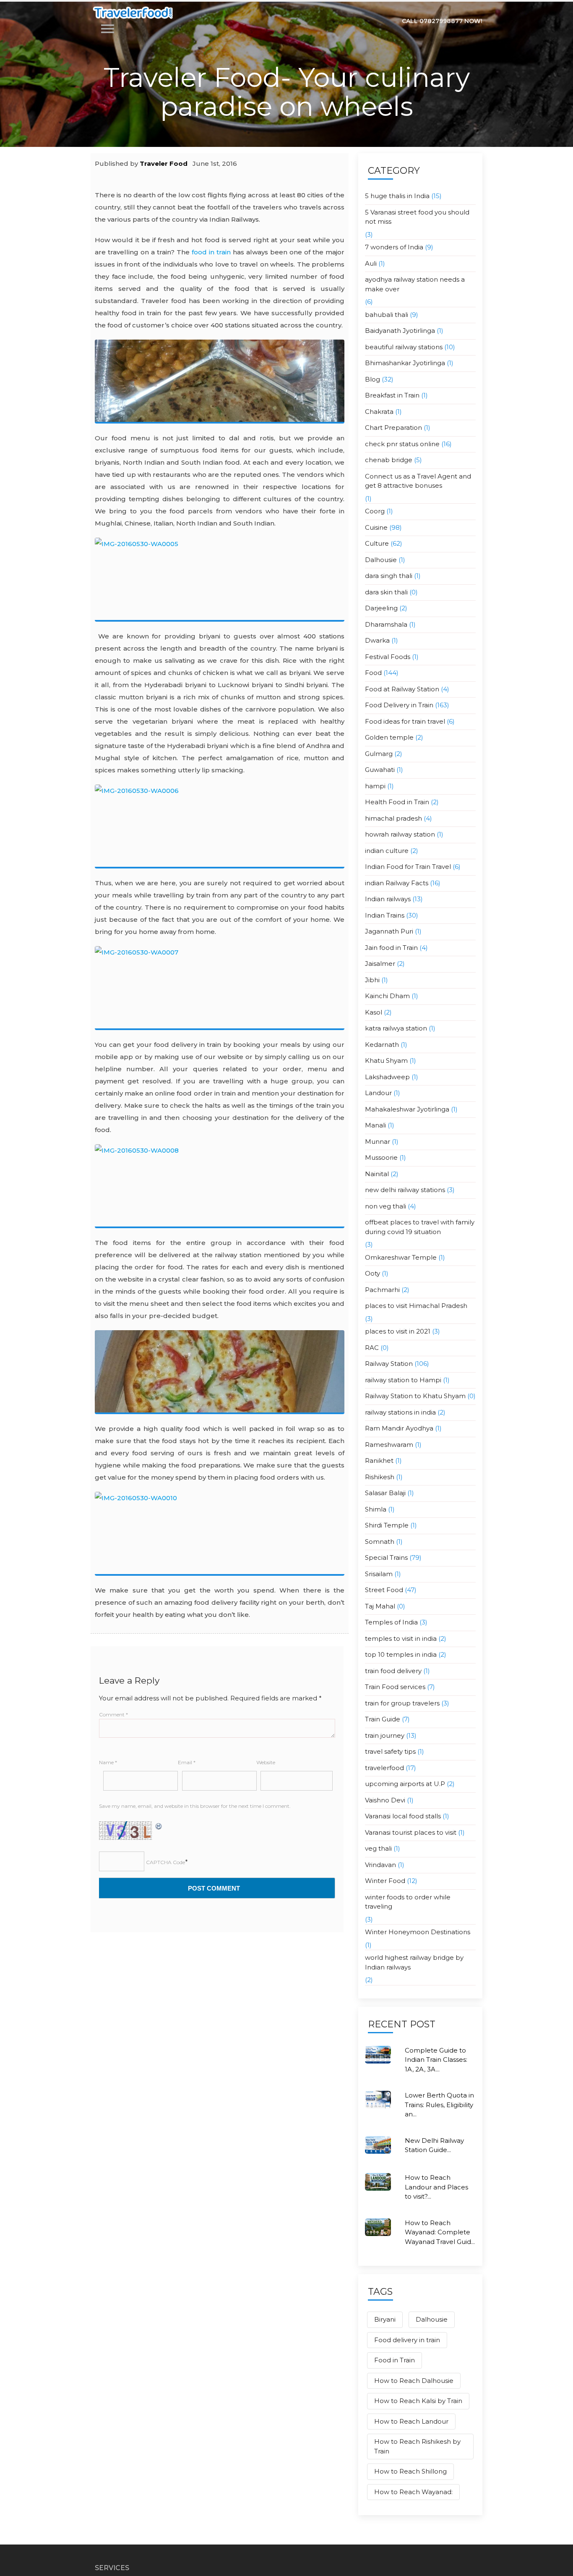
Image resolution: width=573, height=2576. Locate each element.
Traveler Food (164, 163)
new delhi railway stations (405, 1190)
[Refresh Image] (159, 1826)
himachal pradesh (393, 818)
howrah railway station (400, 834)
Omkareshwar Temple (401, 1257)
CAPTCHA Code (165, 1862)
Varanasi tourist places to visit (411, 1832)
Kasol (374, 1012)
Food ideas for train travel (405, 721)
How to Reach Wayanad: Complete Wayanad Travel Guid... (440, 2232)
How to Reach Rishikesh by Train (417, 2446)
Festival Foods (388, 657)
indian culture (387, 851)
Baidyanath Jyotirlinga (400, 331)
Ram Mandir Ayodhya (399, 1428)
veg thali (378, 1848)
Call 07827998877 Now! (442, 21)
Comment (113, 1714)
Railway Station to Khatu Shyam (415, 1396)
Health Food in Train (397, 802)
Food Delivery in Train (399, 705)
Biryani (385, 2319)
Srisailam (379, 1574)
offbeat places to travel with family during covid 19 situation (420, 1227)
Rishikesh (380, 1477)
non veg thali (385, 1206)
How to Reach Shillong (410, 2471)
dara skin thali (386, 592)
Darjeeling (381, 608)
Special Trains (386, 1557)
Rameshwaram (389, 1445)
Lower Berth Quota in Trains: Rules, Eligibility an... (439, 2105)
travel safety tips (390, 1751)
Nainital (377, 1174)
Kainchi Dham (387, 996)
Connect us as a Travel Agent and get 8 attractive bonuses (418, 481)
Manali (375, 1125)
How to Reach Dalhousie (414, 2381)
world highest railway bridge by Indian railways (414, 1962)
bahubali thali (387, 315)
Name (108, 1762)
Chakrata (379, 412)
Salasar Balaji (385, 1493)
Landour (378, 1093)
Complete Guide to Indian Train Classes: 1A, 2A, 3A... (436, 2060)
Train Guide (383, 1719)
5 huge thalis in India (397, 196)
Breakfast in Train (392, 395)
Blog (372, 379)
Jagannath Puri (389, 931)
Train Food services (395, 1687)
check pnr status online (402, 444)
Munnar (378, 1142)
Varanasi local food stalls (403, 1816)
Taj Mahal (380, 1606)
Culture (377, 543)
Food (373, 673)
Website (266, 1762)
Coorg (375, 511)
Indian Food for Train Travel (408, 867)
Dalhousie (381, 560)
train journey (385, 1735)
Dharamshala (386, 624)
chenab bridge (389, 460)
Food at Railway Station (402, 689)
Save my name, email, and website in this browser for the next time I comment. (195, 1806)
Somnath (380, 1542)
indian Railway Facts (397, 883)
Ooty (372, 1273)
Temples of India (391, 1622)
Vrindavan (380, 1865)
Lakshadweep (387, 1077)
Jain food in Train (391, 948)
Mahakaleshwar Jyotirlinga (407, 1109)
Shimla (376, 1509)
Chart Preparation (393, 428)
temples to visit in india (401, 1638)
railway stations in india (400, 1412)
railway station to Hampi (403, 1380)
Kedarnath (382, 1045)
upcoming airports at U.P (405, 1784)
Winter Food (385, 1881)
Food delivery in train (407, 2340)
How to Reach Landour (411, 2421)
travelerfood (384, 1768)
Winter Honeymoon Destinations (418, 1932)
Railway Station (389, 1364)
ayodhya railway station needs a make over (415, 284)
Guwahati (380, 770)
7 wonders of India (394, 247)
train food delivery (393, 1671)
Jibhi (372, 980)
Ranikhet (379, 1461)
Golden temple (389, 737)
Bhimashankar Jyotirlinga (405, 363)
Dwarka (377, 640)
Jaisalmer (380, 964)
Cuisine (376, 527)
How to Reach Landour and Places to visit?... (436, 2187)
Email (187, 1762)
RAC (372, 1348)
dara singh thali (389, 576)
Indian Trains (385, 915)
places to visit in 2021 (398, 1331)
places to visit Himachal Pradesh (416, 1306)
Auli (371, 263)
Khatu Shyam (386, 1060)
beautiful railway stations (404, 347)
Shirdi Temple (387, 1525)
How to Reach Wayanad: (413, 2492)
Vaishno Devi (385, 1800)
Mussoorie (381, 1157)
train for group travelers (402, 1703)
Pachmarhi (382, 1290)
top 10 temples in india (401, 1654)
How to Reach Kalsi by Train (418, 2401)
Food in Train (395, 2360)
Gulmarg (379, 754)
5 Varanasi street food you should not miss (417, 217)
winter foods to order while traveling (408, 1902)
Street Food (384, 1590)
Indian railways (388, 899)
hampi (375, 786)
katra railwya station (396, 1028)
